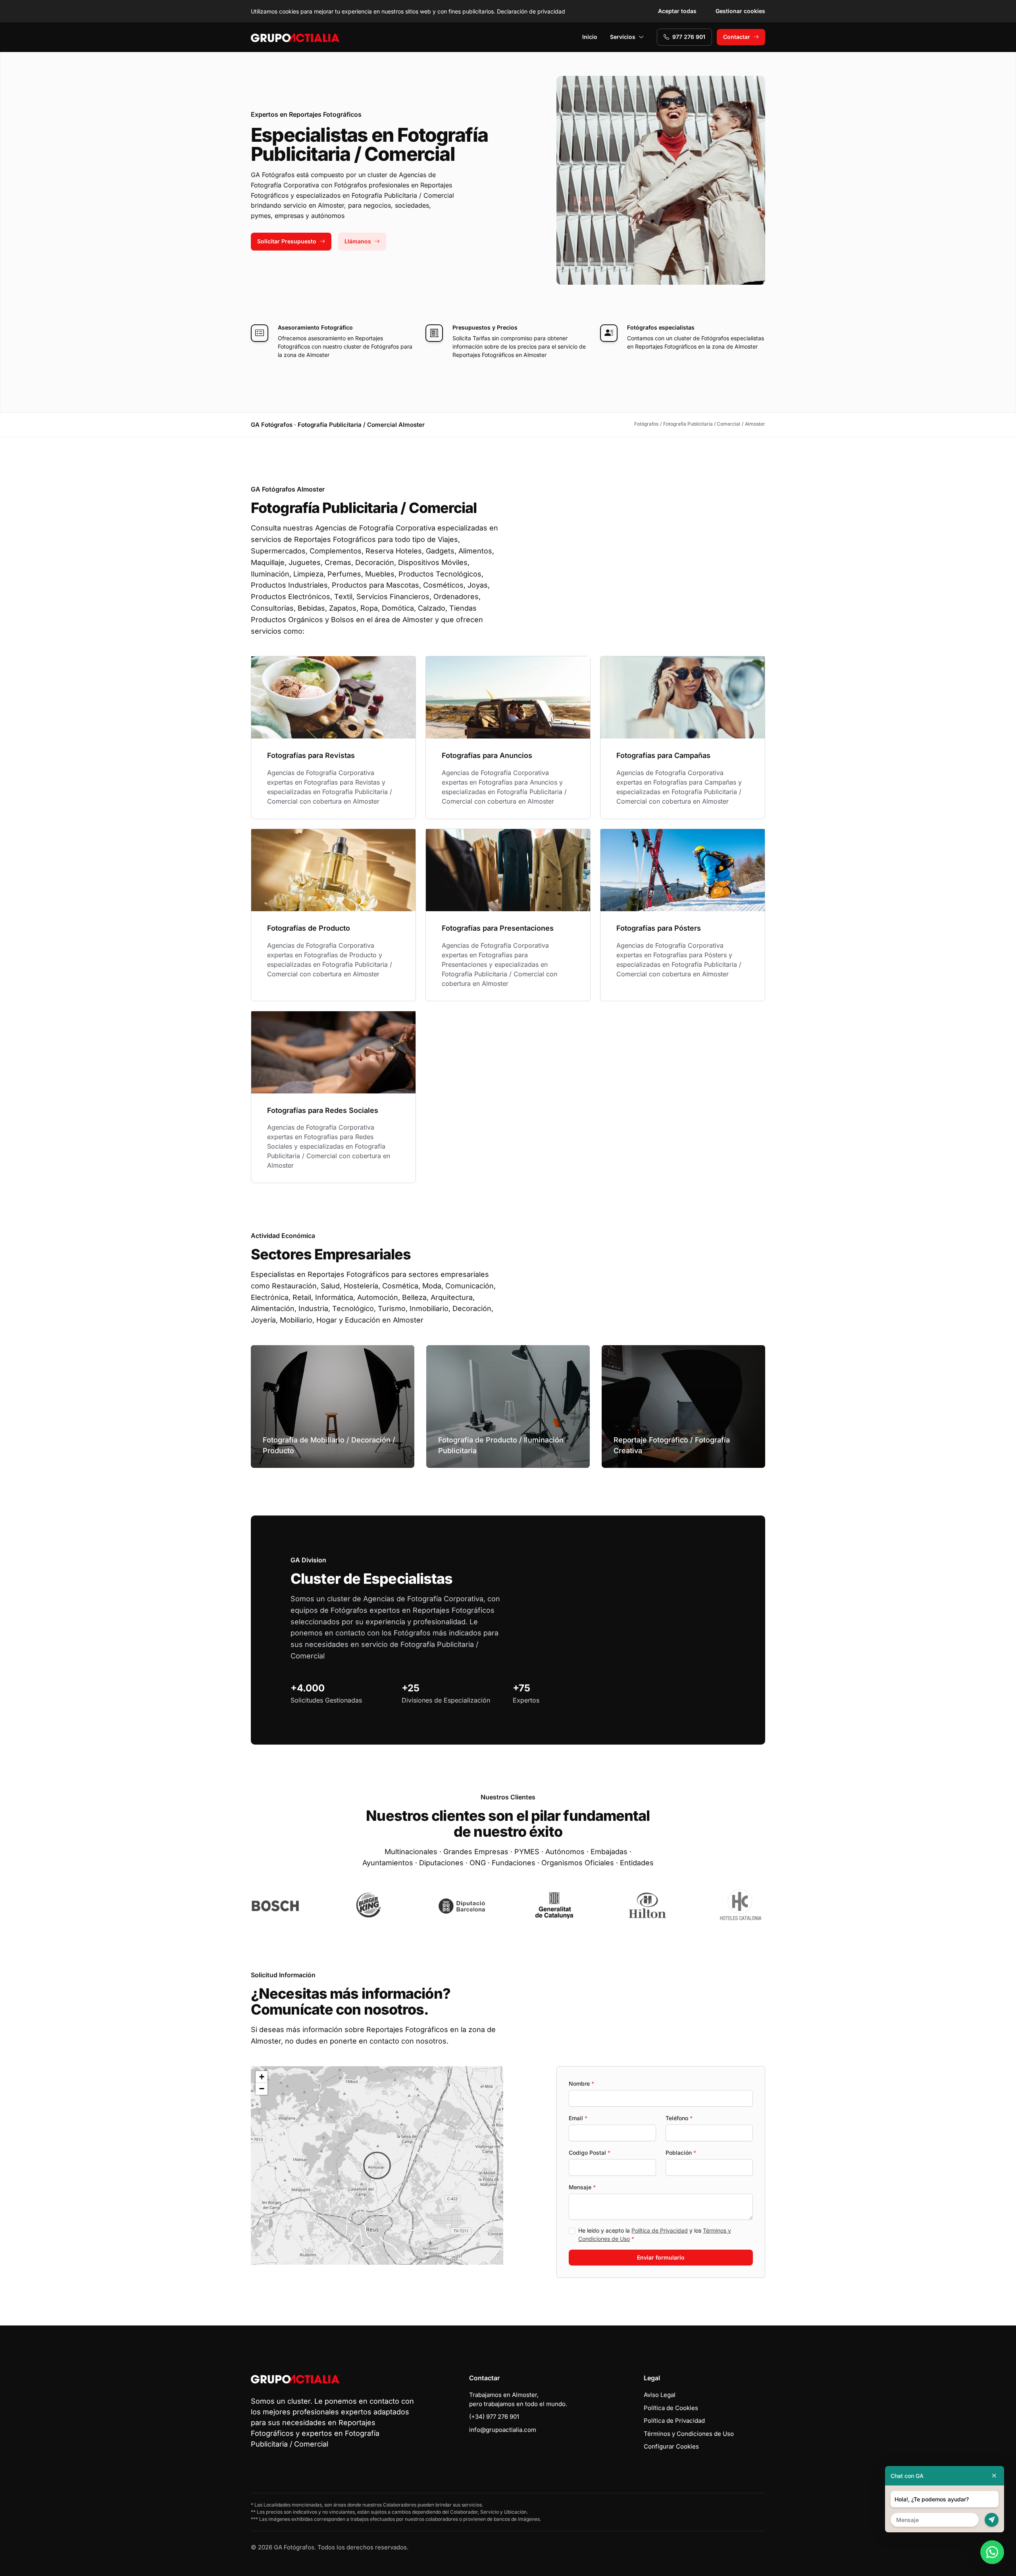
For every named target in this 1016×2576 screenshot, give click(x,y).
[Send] (992, 2520)
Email (578, 2118)
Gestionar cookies (740, 11)
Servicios (623, 37)
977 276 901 (689, 37)
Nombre (581, 2083)
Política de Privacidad (660, 2230)
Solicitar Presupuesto (287, 241)
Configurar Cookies (671, 2446)
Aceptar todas (677, 11)
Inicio (590, 37)
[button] (377, 2165)
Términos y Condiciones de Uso (689, 2434)
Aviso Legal (660, 2395)
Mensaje (582, 2187)
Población (681, 2153)
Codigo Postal (590, 2153)
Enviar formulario (661, 2257)
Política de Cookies (671, 2408)
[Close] (994, 2476)
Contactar (737, 37)
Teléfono (679, 2118)
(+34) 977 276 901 (494, 2417)
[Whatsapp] (992, 2552)
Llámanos (358, 241)
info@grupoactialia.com (503, 2430)
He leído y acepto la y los (655, 2235)
